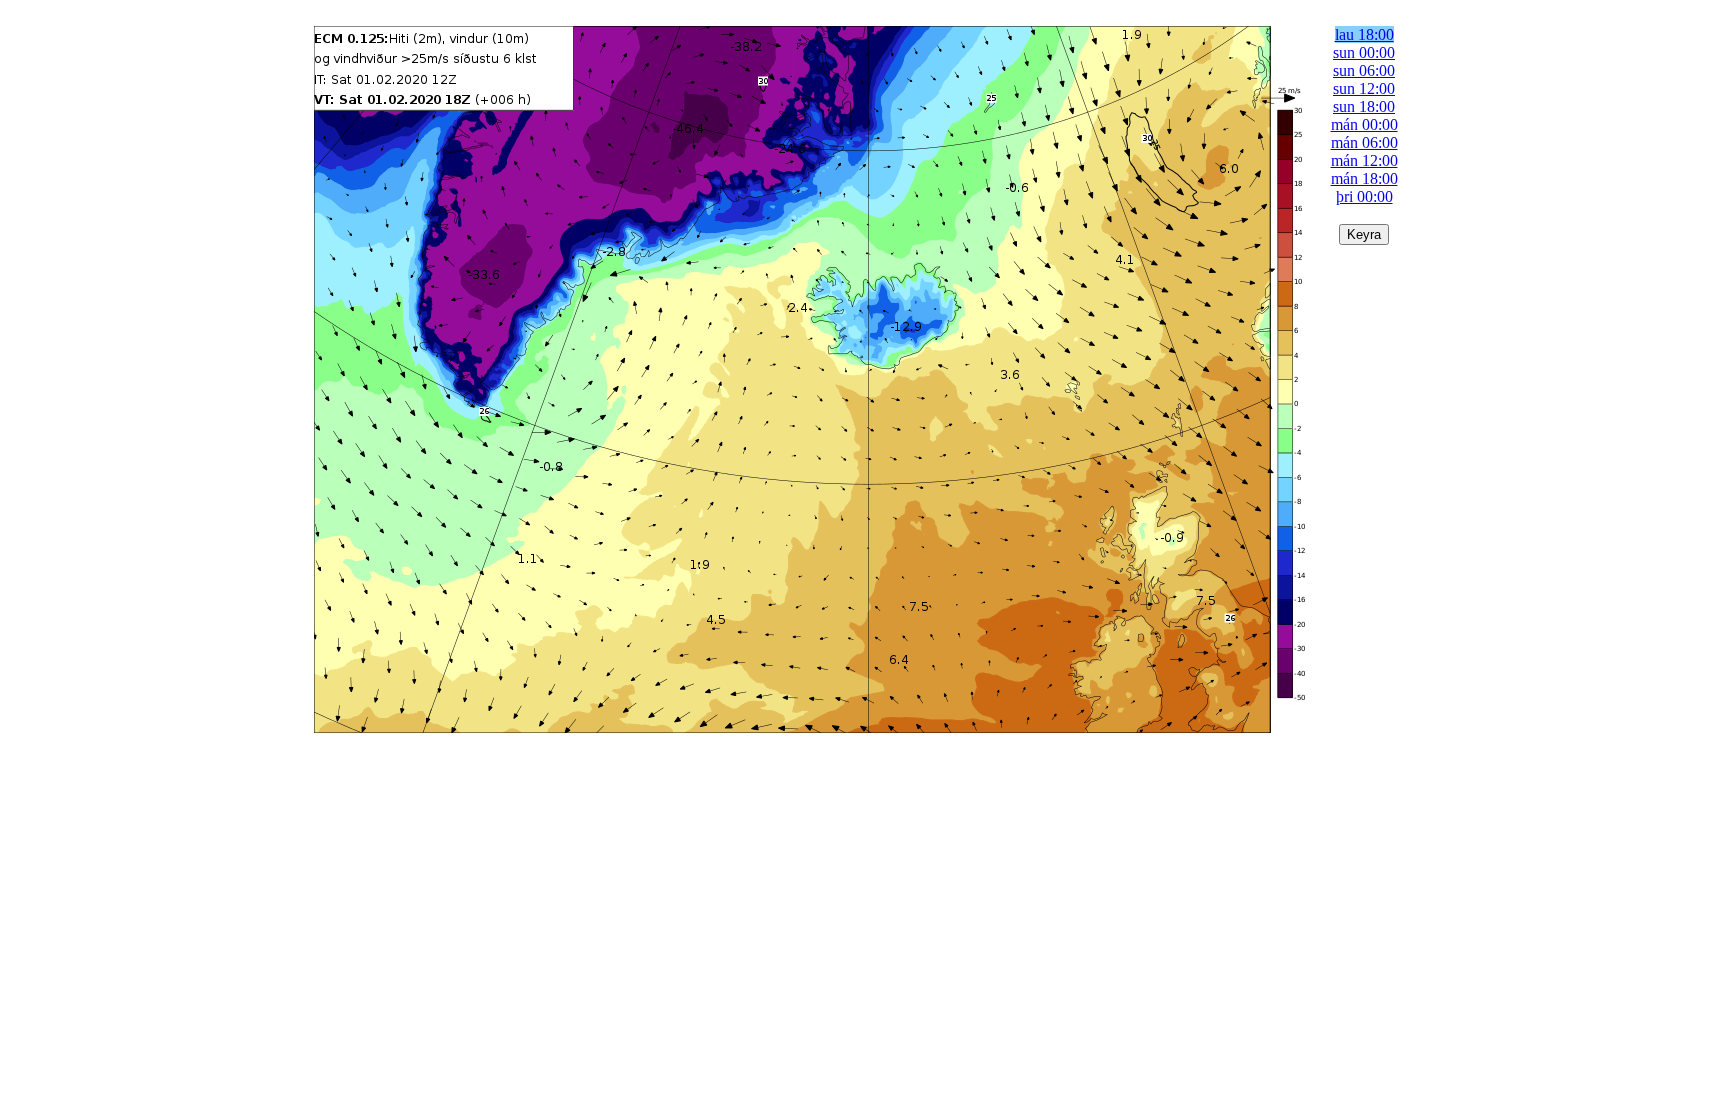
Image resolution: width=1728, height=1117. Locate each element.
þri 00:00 (1364, 196)
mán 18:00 (1364, 178)
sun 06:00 (1364, 70)
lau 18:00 (1364, 34)
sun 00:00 (1364, 52)
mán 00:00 (1364, 124)
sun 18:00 (1364, 106)
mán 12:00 (1364, 160)
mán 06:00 (1364, 142)
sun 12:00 (1364, 88)
